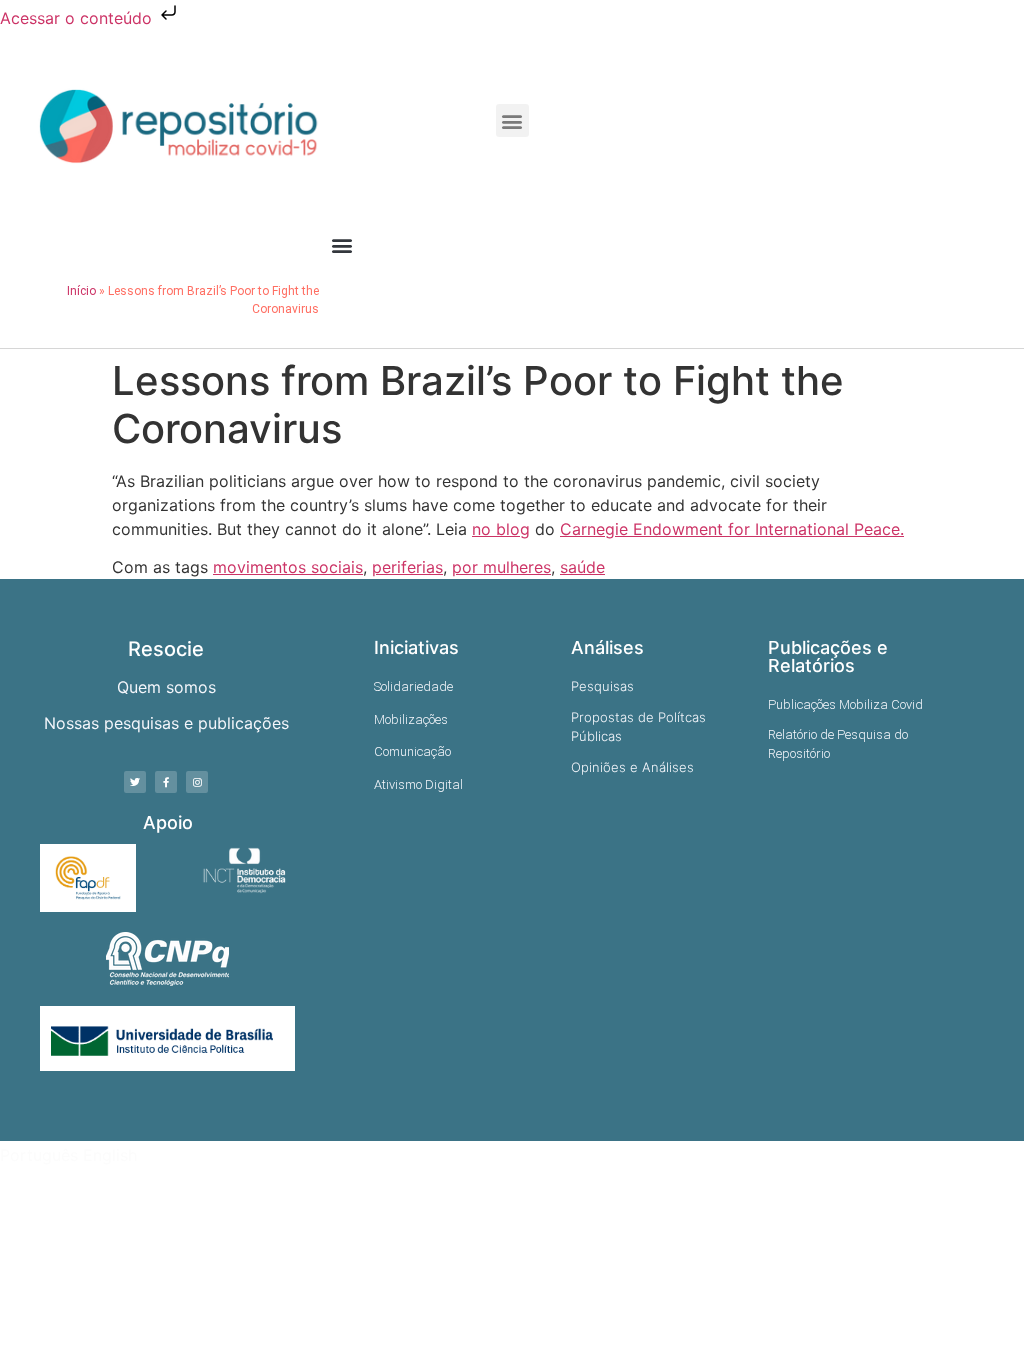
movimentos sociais (288, 567)
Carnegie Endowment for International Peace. (732, 529)
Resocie (166, 649)
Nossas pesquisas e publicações (166, 723)
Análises (607, 647)
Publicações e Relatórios (828, 656)
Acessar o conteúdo (78, 18)
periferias (407, 567)
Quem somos (166, 687)
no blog (501, 529)
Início (81, 291)
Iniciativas (416, 647)
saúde (582, 567)
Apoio (168, 822)
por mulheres (501, 567)
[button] (512, 120)
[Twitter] (135, 782)
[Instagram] (197, 782)
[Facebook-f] (166, 782)
